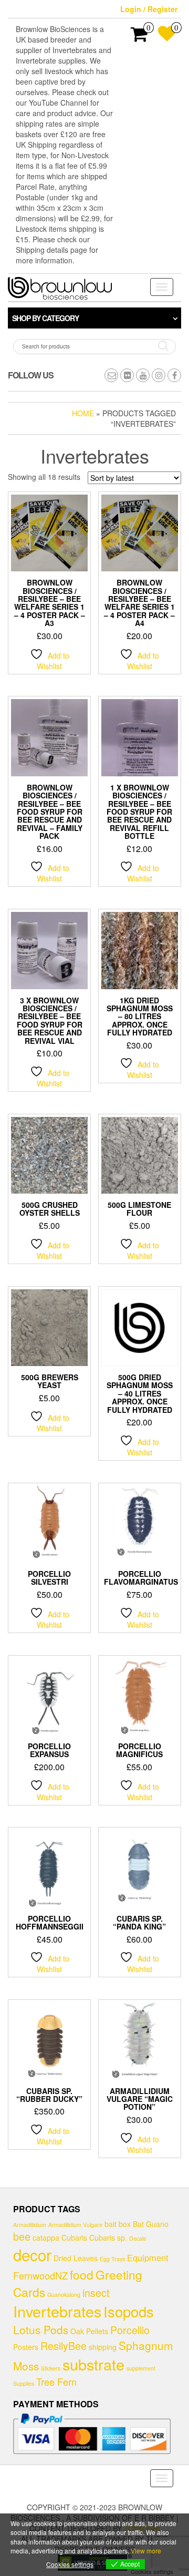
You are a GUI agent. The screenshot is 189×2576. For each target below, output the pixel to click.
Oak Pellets (89, 2331)
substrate (93, 2364)
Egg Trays (112, 2259)
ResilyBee (64, 2346)
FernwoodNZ (40, 2275)
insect (96, 2292)
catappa (46, 2238)
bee (22, 2236)
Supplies (24, 2383)
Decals (138, 2238)
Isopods (129, 2311)
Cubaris (74, 2238)
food (82, 2274)
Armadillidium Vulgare (75, 2225)
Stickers (51, 2368)
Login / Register (149, 9)
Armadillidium (30, 2225)
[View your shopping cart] (139, 37)
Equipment (148, 2257)
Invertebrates (57, 2311)
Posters (26, 2347)
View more (146, 2551)
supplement (141, 2368)
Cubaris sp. (108, 2238)
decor (32, 2254)
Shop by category (45, 318)
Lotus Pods (41, 2329)
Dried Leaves (76, 2258)
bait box (118, 2224)
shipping (103, 2347)
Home (83, 413)
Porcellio (130, 2330)
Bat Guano (151, 2224)
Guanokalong (64, 2295)
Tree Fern (56, 2382)
